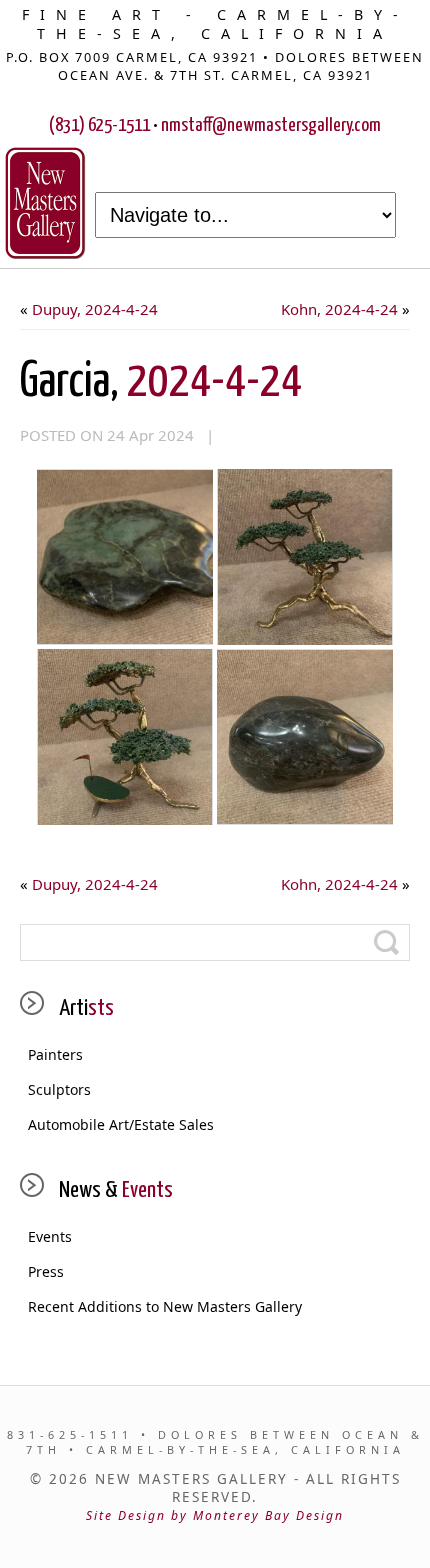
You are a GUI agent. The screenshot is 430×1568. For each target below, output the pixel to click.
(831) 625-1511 (99, 125)
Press (46, 1271)
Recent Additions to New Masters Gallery (165, 1306)
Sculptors (59, 1089)
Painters (55, 1054)
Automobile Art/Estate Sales (121, 1124)
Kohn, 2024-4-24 (339, 309)
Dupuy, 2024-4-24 (95, 309)
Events (50, 1236)
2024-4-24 (161, 382)
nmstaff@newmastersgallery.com (271, 125)
